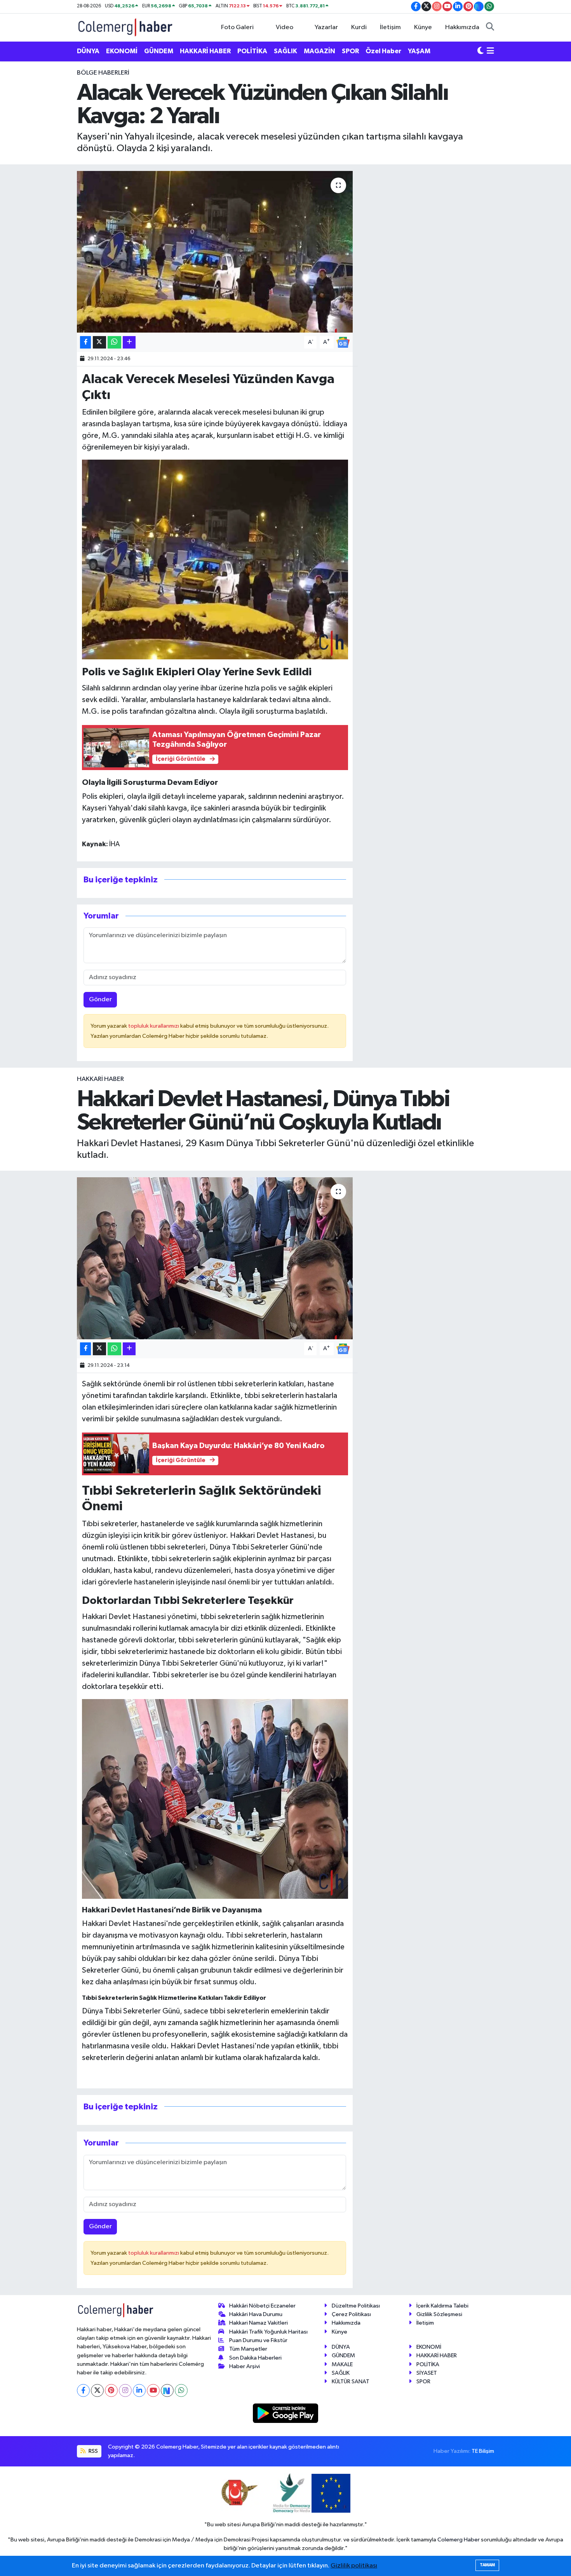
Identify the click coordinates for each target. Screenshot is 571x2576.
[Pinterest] (111, 2390)
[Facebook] (83, 2390)
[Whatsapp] (181, 2390)
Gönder (100, 1000)
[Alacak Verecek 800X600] (215, 559)
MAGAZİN (319, 51)
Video (285, 27)
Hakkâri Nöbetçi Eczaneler (262, 2306)
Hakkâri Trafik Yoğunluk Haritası (268, 2332)
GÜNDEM (159, 51)
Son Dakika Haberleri (255, 2358)
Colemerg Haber (459, 2540)
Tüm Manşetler (248, 2349)
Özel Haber (383, 51)
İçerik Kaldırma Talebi (442, 2306)
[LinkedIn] (139, 2390)
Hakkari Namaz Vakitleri (259, 2323)
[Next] (167, 2390)
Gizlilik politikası (354, 2566)
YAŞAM (419, 51)
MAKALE (342, 2364)
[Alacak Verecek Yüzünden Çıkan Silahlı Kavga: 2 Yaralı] (215, 252)
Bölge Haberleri (103, 73)
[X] (97, 2390)
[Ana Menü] (490, 51)
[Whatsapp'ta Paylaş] (114, 342)
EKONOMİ (122, 51)
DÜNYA (88, 51)
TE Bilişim (483, 2451)
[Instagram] (125, 2390)
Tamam (487, 2565)
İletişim (390, 27)
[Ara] (490, 28)
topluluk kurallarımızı (154, 1026)
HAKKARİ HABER (205, 51)
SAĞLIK (285, 51)
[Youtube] (153, 2390)
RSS (93, 2451)
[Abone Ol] (343, 342)
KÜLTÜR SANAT (351, 2382)
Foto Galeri (237, 27)
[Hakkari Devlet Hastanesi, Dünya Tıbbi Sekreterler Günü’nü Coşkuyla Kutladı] (215, 1258)
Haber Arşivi (245, 2366)
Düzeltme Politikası (356, 2306)
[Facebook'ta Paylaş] (85, 342)
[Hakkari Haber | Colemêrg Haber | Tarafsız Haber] (125, 27)
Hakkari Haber (100, 1079)
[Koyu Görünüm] (480, 51)
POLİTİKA (252, 51)
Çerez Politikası (351, 2314)
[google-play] (286, 2413)
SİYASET (427, 2373)
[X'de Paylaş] (99, 342)
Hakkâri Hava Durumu (256, 2314)
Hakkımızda (462, 27)
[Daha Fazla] (129, 342)
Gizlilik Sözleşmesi (439, 2314)
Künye (423, 27)
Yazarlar (326, 27)
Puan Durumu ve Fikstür (258, 2340)
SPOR (350, 51)
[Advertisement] (41, 185)
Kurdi (359, 27)
